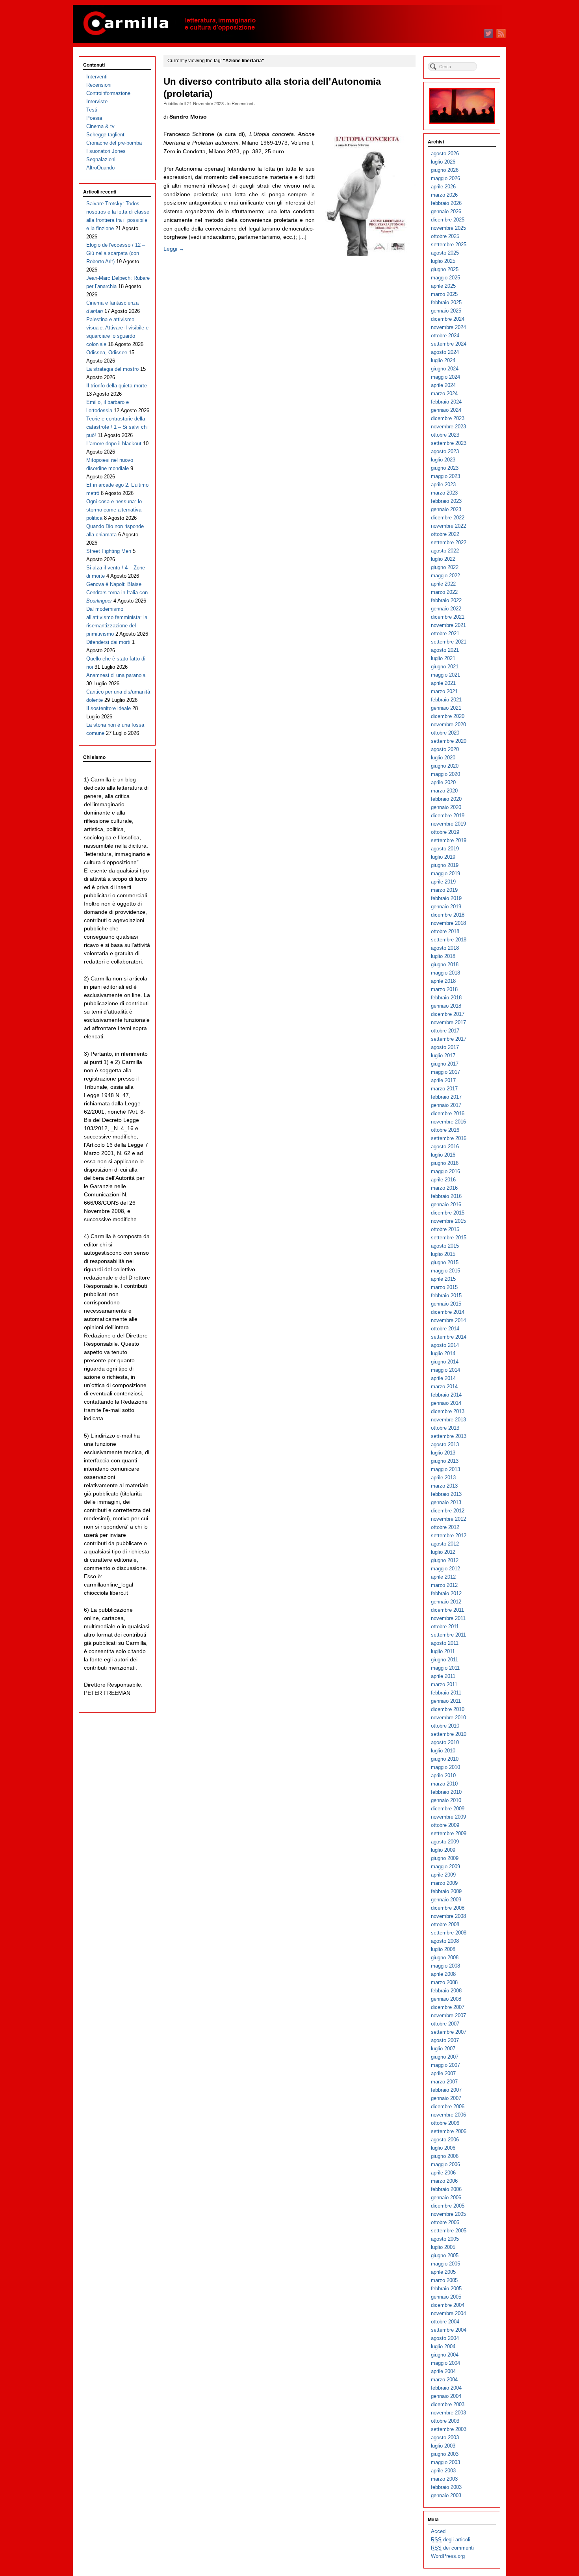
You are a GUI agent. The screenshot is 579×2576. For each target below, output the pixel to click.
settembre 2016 (449, 1138)
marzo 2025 (444, 294)
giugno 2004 (445, 2355)
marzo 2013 (444, 1486)
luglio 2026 (443, 162)
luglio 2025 (443, 261)
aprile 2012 (443, 1577)
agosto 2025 (445, 253)
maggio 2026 (445, 178)
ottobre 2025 (445, 236)
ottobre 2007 (445, 2024)
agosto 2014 (445, 1345)
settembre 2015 (449, 1238)
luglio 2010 (443, 1751)
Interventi (97, 77)
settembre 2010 (449, 1734)
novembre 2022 (448, 526)
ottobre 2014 (445, 1329)
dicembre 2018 (448, 915)
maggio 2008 (445, 1966)
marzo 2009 (444, 1883)
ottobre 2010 (445, 1726)
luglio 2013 (443, 1453)
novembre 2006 (448, 2115)
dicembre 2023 (448, 418)
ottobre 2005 (445, 2222)
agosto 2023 (445, 451)
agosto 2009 (445, 1842)
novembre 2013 (448, 1420)
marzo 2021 (444, 691)
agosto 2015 (445, 1246)
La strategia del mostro (112, 369)
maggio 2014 (445, 1370)
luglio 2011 (443, 1651)
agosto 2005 (445, 2239)
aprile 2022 (443, 584)
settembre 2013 (449, 1436)
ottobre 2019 (445, 832)
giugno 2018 (445, 964)
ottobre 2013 (445, 1428)
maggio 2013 (445, 1469)
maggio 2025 (445, 278)
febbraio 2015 (446, 1295)
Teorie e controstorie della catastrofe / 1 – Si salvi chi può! (117, 427)
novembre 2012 (448, 1519)
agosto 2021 (445, 650)
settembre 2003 (449, 2429)
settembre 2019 (449, 840)
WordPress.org (448, 2556)
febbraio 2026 (446, 203)
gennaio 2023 (446, 509)
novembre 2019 (448, 824)
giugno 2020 (445, 766)
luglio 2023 (443, 460)
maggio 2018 (445, 973)
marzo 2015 (444, 1287)
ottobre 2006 (445, 2123)
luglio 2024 (443, 360)
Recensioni (242, 103)
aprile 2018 (443, 981)
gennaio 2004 (446, 2396)
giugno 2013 (445, 1461)
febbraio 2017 (446, 1097)
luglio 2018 (443, 956)
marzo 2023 (444, 493)
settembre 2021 (449, 642)
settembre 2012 (449, 1535)
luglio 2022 (443, 559)
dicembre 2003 (448, 2404)
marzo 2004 (444, 2380)
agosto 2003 (445, 2437)
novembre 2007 (448, 2015)
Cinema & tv (100, 126)
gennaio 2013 (446, 1502)
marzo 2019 (444, 890)
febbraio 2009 (446, 1891)
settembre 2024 (449, 344)
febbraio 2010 (446, 1792)
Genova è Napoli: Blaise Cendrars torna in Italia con (117, 592)
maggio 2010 (445, 1767)
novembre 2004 (448, 2313)
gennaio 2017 (446, 1105)
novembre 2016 (448, 1122)
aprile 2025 (443, 286)
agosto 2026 (445, 153)
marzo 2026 (444, 195)
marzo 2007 (444, 2082)
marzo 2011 (444, 1684)
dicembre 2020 (448, 716)
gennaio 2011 (446, 1701)
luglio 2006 (443, 2148)
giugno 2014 (445, 1362)
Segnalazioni (101, 159)
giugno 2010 (445, 1759)
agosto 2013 (445, 1444)
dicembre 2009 (448, 1809)
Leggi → (174, 249)
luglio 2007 (443, 2049)
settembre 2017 (449, 1039)
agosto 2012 (445, 1544)
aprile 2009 (443, 1875)
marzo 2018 (444, 989)
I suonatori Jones (106, 151)
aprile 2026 (443, 187)
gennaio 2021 (446, 708)
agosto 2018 (445, 948)
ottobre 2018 (445, 931)
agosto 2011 (445, 1643)
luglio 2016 (443, 1155)
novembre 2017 (448, 1022)
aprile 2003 (443, 2471)
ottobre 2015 (445, 1229)
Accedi (439, 2531)
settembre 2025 (449, 245)
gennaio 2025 (446, 311)
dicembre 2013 (448, 1411)
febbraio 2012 (446, 1593)
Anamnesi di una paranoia (116, 675)
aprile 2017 (443, 1080)
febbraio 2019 (446, 898)
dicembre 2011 (447, 1610)
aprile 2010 (443, 1775)
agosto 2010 (445, 1742)
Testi (92, 110)
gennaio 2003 (446, 2495)
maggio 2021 (445, 675)
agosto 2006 (445, 2140)
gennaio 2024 (446, 410)
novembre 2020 (448, 724)
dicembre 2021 (448, 617)
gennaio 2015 (446, 1304)
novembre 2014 (448, 1320)
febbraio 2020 (446, 799)
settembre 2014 (449, 1337)
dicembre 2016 (448, 1113)
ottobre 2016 (445, 1130)
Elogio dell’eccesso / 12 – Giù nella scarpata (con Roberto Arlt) (116, 253)
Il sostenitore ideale (109, 708)
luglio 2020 (443, 758)
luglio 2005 (443, 2247)
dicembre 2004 (448, 2305)
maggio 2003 (445, 2462)
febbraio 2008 (446, 1991)
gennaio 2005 (446, 2297)
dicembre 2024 (448, 319)
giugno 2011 (444, 1660)
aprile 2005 (443, 2272)
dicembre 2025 (448, 220)
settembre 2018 (449, 940)
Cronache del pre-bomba (114, 143)
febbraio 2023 (446, 501)
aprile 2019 (443, 882)
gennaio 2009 (446, 1900)
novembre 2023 (448, 427)
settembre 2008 (449, 1933)
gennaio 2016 (446, 1204)
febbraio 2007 (446, 2090)
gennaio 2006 (446, 2198)
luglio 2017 (443, 1056)
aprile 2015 (443, 1279)
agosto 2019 (445, 849)
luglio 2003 (443, 2446)
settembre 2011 (448, 1635)
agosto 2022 (445, 551)
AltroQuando (100, 168)
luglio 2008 (443, 1949)
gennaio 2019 (446, 907)
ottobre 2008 (445, 1924)
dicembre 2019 (448, 816)
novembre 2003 (448, 2413)
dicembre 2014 (448, 1312)
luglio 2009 (443, 1850)
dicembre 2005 (448, 2206)
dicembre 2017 (448, 1014)
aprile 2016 (443, 1180)
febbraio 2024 (446, 402)
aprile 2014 (443, 1378)
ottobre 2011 (445, 1627)
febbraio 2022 (446, 600)
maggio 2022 (445, 576)
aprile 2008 (443, 1974)
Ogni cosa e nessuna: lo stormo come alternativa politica (114, 510)
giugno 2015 (445, 1262)
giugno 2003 (445, 2454)
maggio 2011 (445, 1668)
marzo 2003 (444, 2479)
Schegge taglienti (106, 135)
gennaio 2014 (446, 1403)
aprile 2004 (443, 2371)
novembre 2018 (448, 923)
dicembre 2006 (448, 2106)
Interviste (97, 101)
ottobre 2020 (445, 733)
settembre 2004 (449, 2330)
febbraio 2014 (446, 1395)
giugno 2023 (445, 468)
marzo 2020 (444, 791)
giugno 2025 (445, 269)
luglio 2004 (443, 2346)
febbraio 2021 (446, 700)
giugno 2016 (445, 1163)
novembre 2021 (448, 625)
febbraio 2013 (446, 1494)
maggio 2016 (445, 1171)
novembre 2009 (448, 1817)
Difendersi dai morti (108, 642)
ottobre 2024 (445, 336)
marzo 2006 (444, 2181)
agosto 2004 (445, 2338)
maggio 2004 (445, 2363)
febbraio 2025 (446, 302)
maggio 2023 (445, 476)
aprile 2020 (443, 782)
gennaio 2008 (446, 1999)
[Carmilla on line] (289, 24)
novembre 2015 (448, 1221)
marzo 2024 (444, 393)
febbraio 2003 (446, 2487)
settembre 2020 (449, 741)
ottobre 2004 (445, 2322)
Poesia (94, 118)
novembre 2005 (448, 2214)
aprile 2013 (443, 1478)
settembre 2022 (449, 542)
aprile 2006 (443, 2173)
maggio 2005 (445, 2264)
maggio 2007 (445, 2065)
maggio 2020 (445, 774)
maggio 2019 (445, 873)
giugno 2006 (445, 2156)
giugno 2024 (445, 369)
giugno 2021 (445, 667)
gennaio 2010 (446, 1800)
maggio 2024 (445, 377)
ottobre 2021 (445, 633)
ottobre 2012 (445, 1527)
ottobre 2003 (445, 2421)
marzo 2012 (444, 1585)
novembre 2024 (448, 327)
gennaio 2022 (446, 609)
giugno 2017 (445, 1064)
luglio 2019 (443, 857)
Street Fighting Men (109, 551)
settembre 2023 (449, 443)
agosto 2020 (445, 749)
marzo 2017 (444, 1089)
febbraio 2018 (446, 998)
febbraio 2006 (446, 2189)
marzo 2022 (444, 592)
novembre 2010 (448, 1718)
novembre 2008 (448, 1916)
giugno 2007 (445, 2057)
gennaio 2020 (446, 807)
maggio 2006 (445, 2164)
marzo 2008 (444, 1982)
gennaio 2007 (446, 2098)
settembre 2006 (449, 2131)
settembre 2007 (449, 2032)
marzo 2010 (444, 1784)
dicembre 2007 (448, 2007)
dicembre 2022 (448, 518)
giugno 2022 (445, 567)
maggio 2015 (445, 1271)
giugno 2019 (445, 865)
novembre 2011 (448, 1618)
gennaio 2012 (446, 1602)
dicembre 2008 (448, 1908)
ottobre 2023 (445, 435)
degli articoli (451, 2540)
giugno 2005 (445, 2255)
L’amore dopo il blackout (114, 444)
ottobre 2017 (445, 1031)
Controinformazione (108, 93)
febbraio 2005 (446, 2289)
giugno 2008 (445, 1958)
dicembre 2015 (448, 1213)
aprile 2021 (443, 683)
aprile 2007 (443, 2073)
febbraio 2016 (446, 1196)
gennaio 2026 (446, 211)
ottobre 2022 (445, 534)
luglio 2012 (443, 1552)
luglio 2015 (443, 1254)
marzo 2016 (444, 1188)
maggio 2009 (445, 1866)
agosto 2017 (445, 1047)
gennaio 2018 (446, 1006)
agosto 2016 (445, 1147)
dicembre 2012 (448, 1511)
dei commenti (452, 2548)
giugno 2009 (445, 1858)
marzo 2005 (444, 2280)
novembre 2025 (448, 228)
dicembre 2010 (448, 1709)
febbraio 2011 (446, 1693)
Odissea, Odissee (107, 352)
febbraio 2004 (446, 2388)
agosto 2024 (445, 352)
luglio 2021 (443, 658)
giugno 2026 (445, 170)
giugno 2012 (445, 1560)
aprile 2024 (443, 385)
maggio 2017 (445, 1072)
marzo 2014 (444, 1387)
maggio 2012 (445, 1569)
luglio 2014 (443, 1353)
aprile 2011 (443, 1676)
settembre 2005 (449, 2231)
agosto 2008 (445, 1941)
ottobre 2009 (445, 1825)
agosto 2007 (445, 2040)
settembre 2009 (449, 1833)
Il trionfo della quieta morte (117, 386)
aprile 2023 (443, 485)
